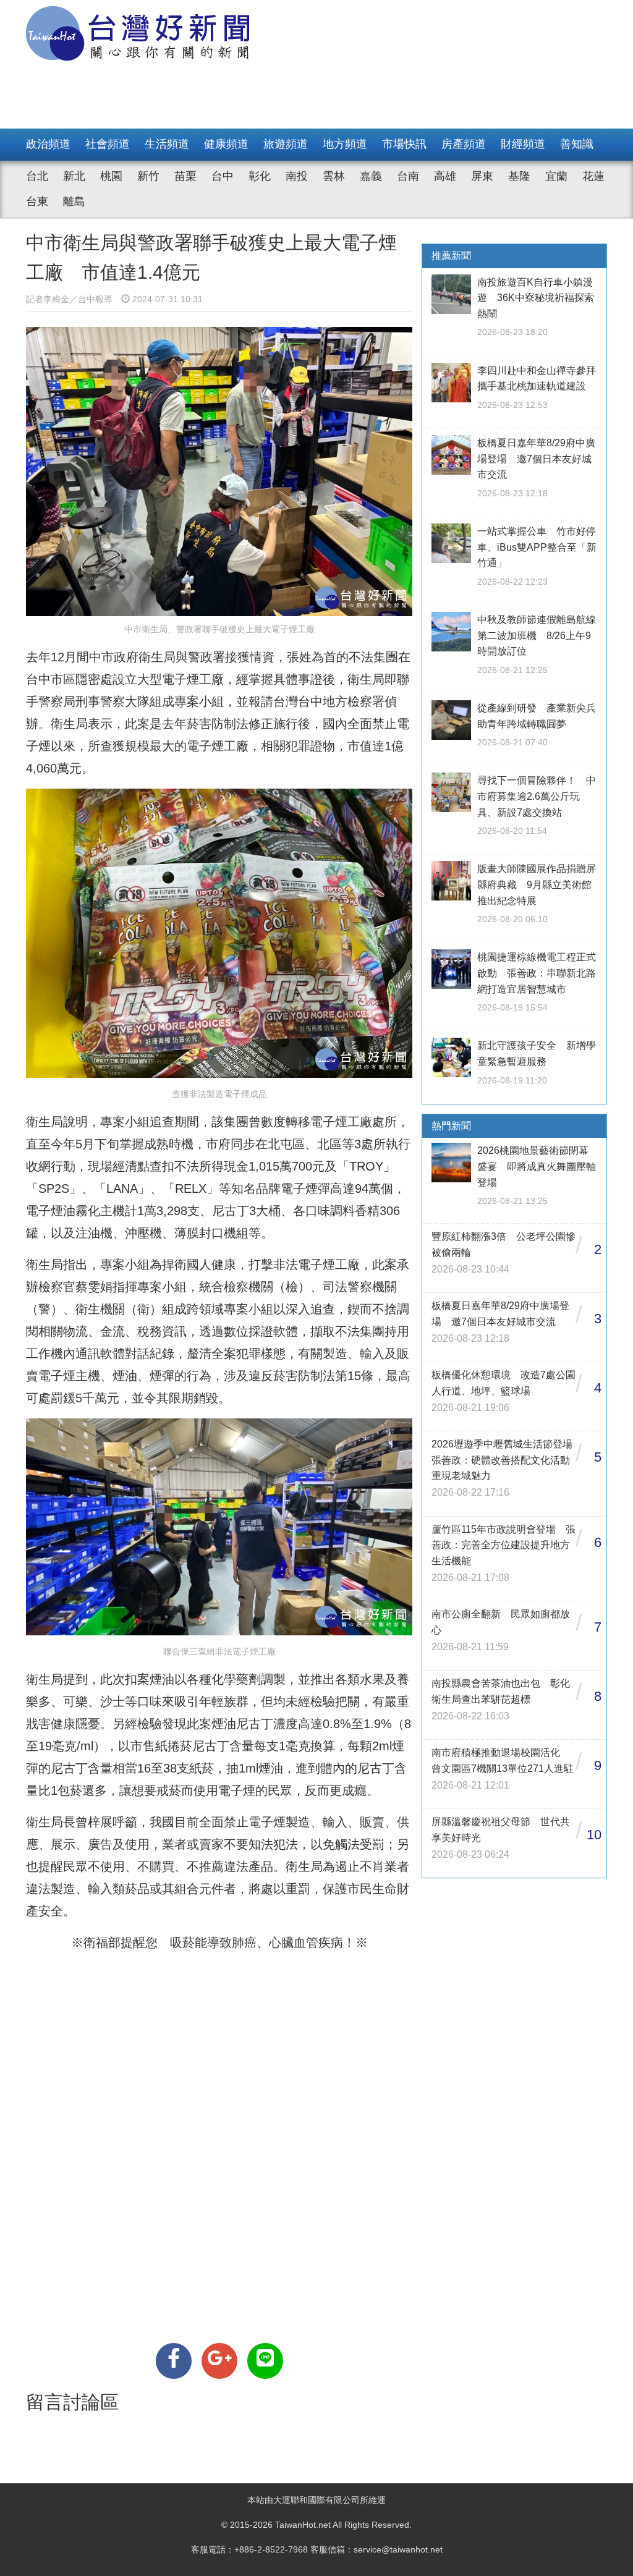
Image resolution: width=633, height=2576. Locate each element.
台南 (408, 176)
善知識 (577, 144)
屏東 (482, 176)
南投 (297, 176)
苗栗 (185, 176)
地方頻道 (345, 144)
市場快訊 (404, 144)
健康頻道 (226, 144)
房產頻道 (464, 144)
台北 (37, 176)
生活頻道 (167, 144)
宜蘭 (556, 176)
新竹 (148, 176)
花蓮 (593, 176)
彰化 (260, 176)
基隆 (519, 176)
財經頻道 (523, 144)
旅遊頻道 (286, 144)
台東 (37, 201)
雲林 (334, 176)
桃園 (111, 176)
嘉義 (371, 176)
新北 (74, 176)
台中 (223, 176)
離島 (74, 201)
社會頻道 (108, 144)
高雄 (445, 176)
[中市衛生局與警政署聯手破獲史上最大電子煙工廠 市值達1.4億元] (174, 2361)
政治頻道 (48, 144)
